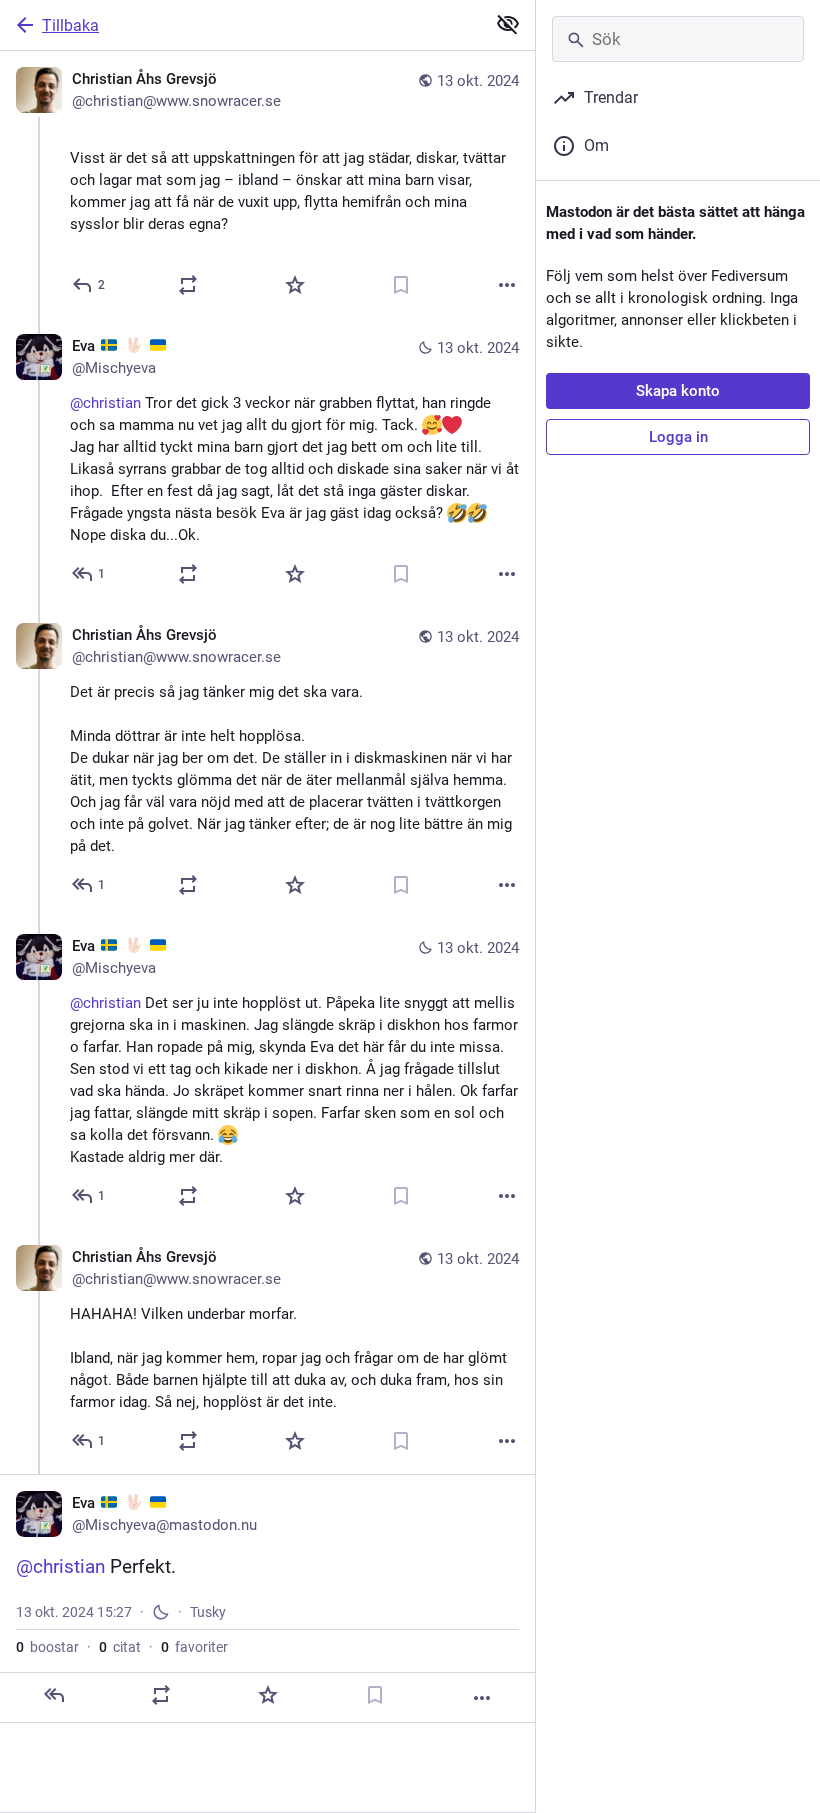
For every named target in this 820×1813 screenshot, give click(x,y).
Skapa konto (678, 391)
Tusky (208, 1612)
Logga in (678, 437)
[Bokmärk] (401, 285)
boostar (47, 1647)
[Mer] (507, 285)
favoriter (194, 1647)
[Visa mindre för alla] (508, 24)
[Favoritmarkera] (295, 285)
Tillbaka (70, 25)
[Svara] (54, 1695)
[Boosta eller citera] (188, 285)
